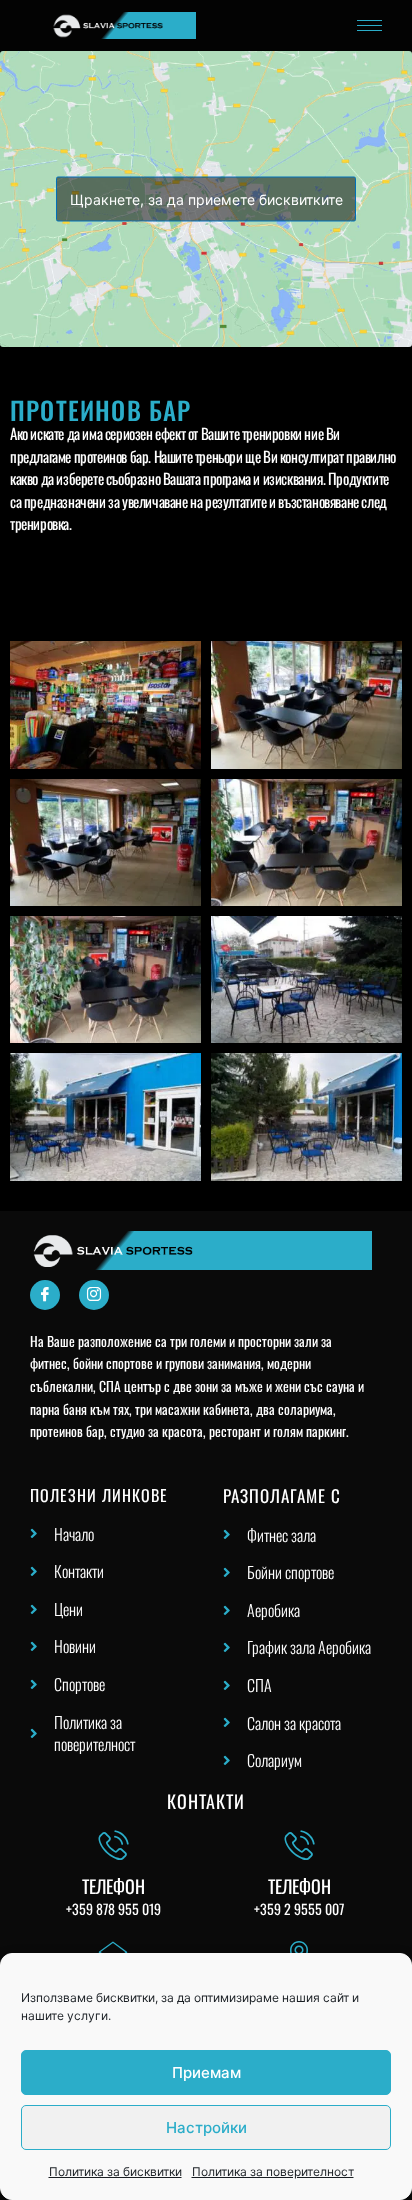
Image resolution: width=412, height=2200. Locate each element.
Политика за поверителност (273, 2171)
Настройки (206, 2127)
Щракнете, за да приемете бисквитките (206, 199)
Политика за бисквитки (115, 2171)
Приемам (206, 2072)
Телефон (113, 1886)
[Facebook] (45, 1295)
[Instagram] (94, 1295)
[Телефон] (113, 1845)
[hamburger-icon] (369, 25)
